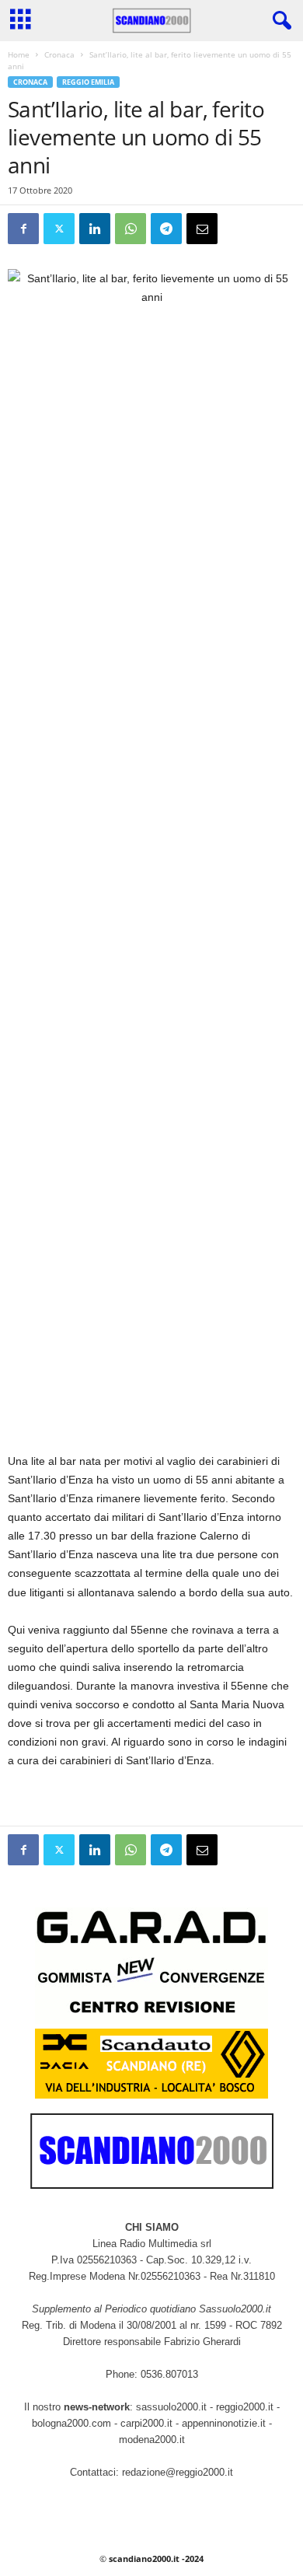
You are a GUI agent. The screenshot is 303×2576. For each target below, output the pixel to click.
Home (19, 54)
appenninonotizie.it (224, 2423)
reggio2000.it (246, 2407)
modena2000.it (152, 2440)
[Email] (202, 229)
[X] (59, 229)
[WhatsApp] (131, 229)
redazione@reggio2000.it (178, 2472)
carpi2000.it (146, 2423)
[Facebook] (23, 229)
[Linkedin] (95, 229)
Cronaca (59, 54)
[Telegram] (166, 229)
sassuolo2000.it (171, 2407)
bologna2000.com (71, 2423)
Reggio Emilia (88, 82)
